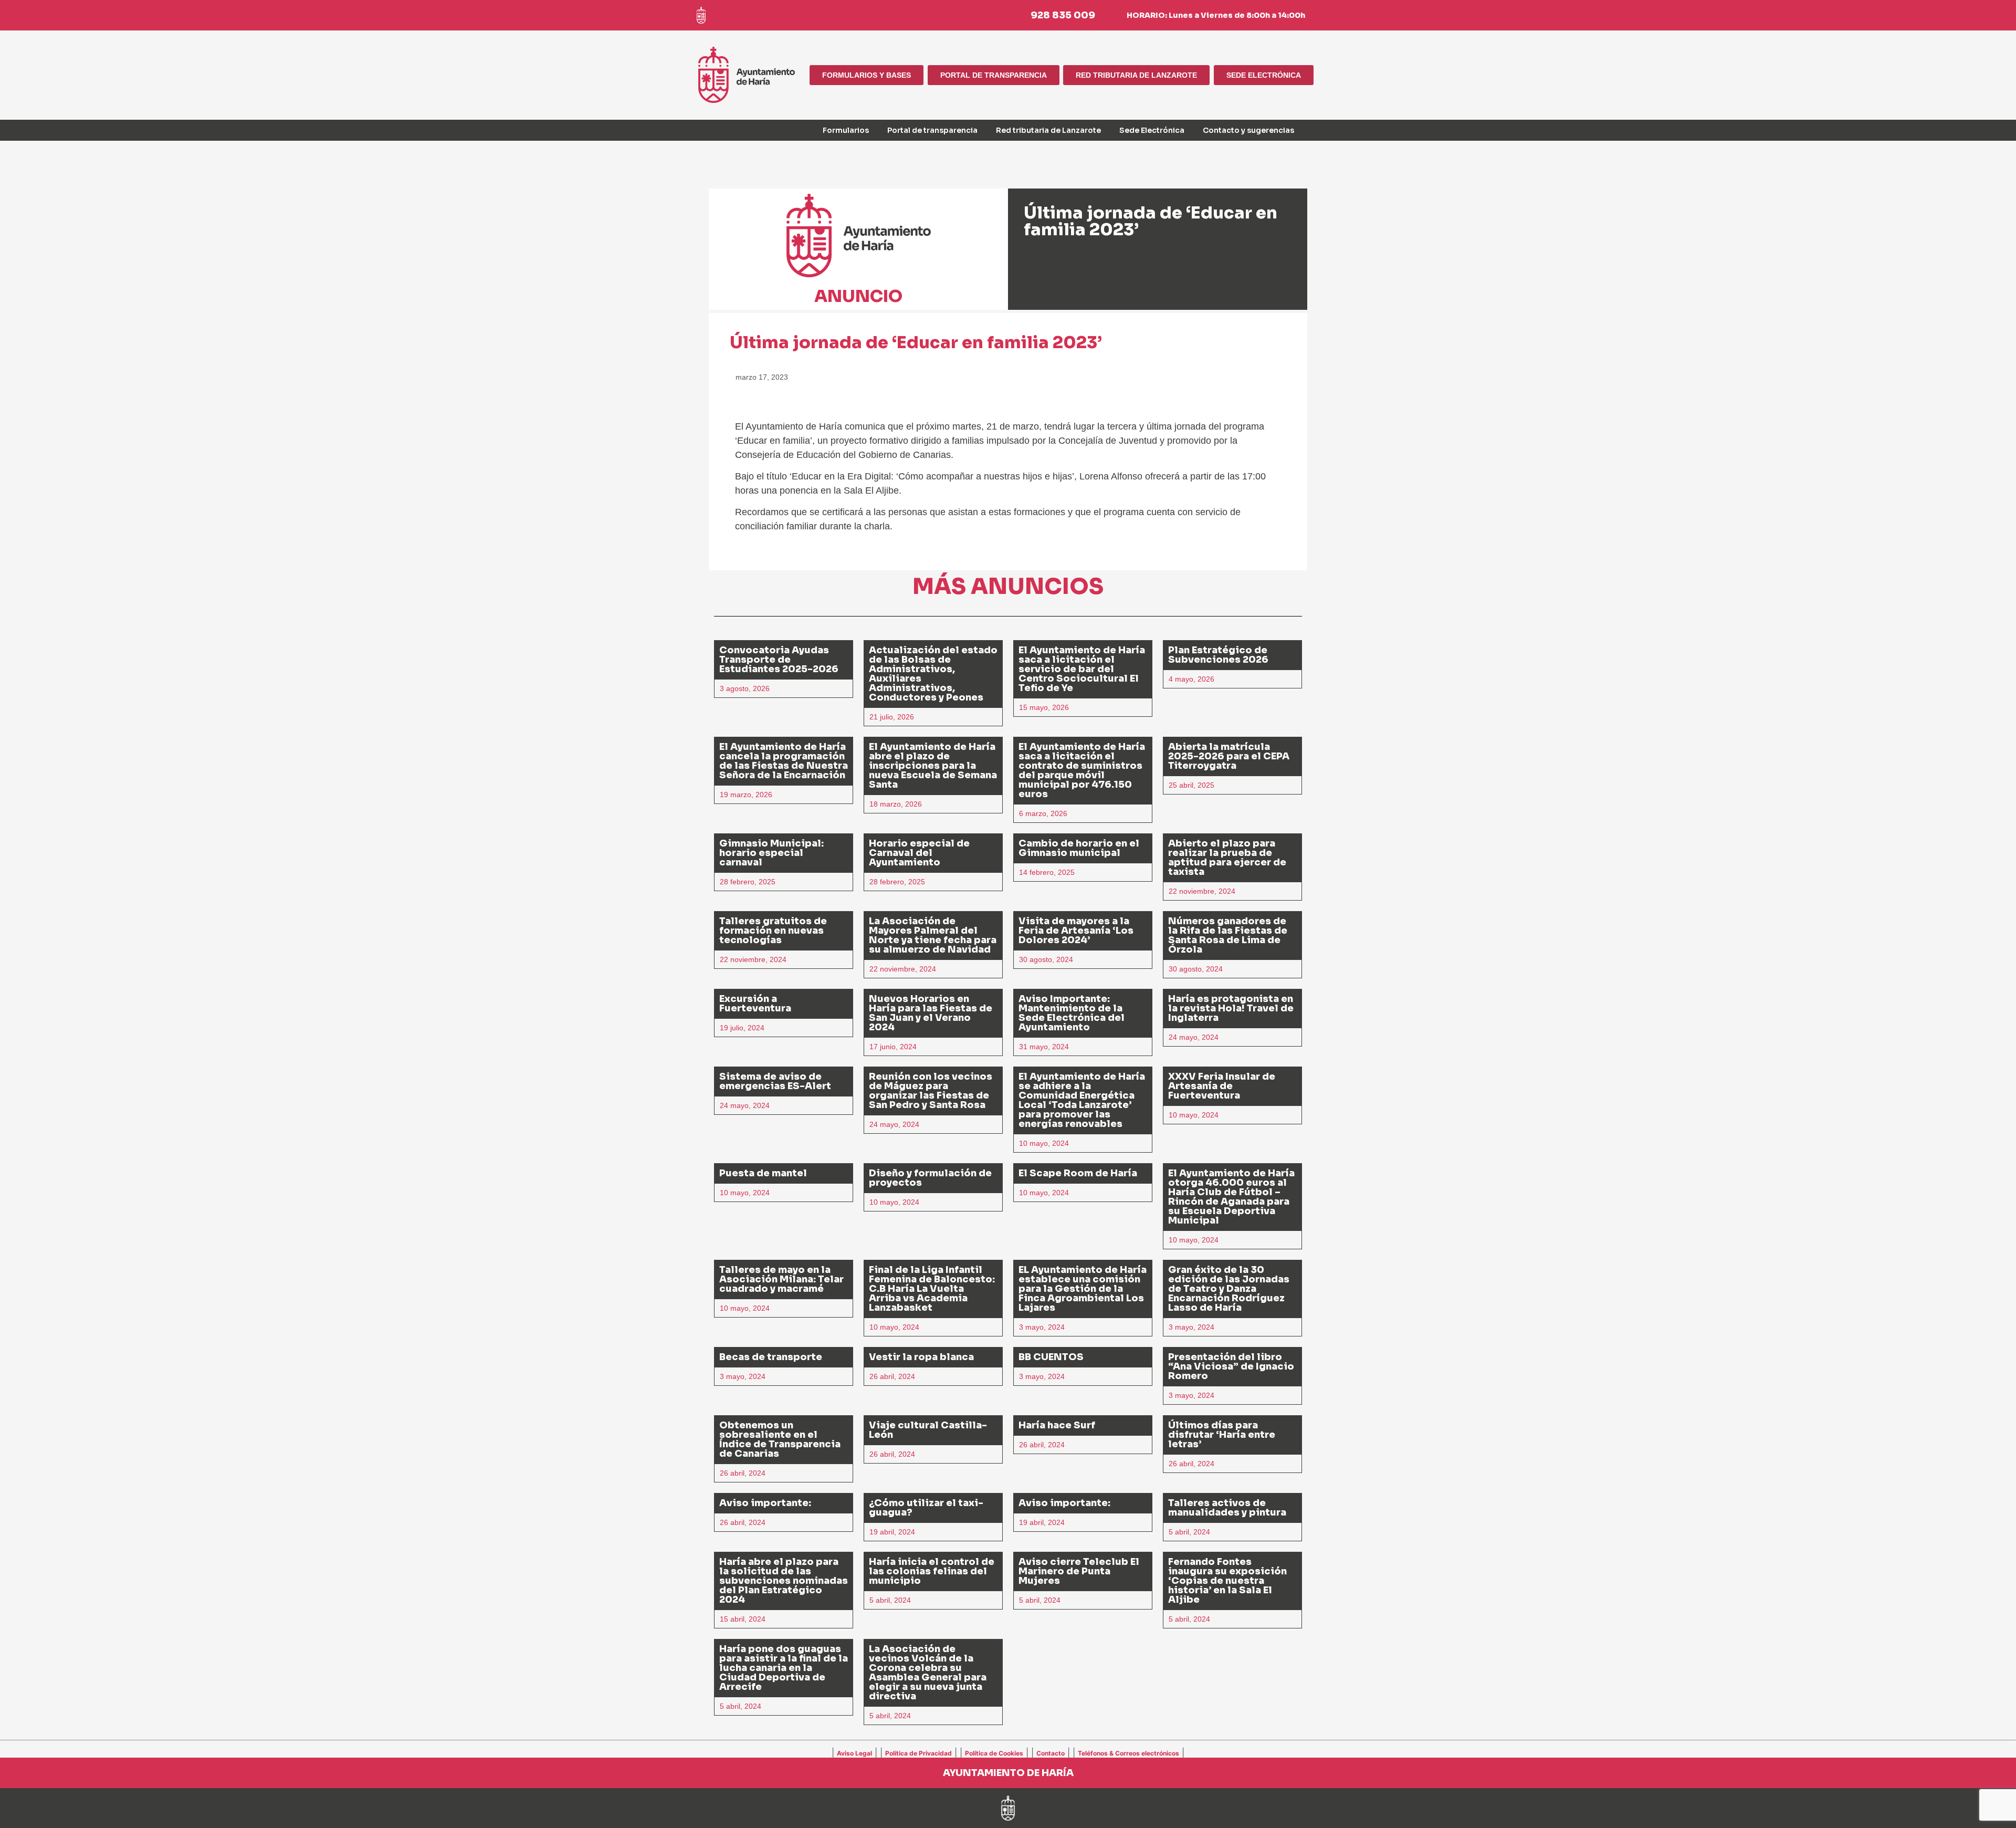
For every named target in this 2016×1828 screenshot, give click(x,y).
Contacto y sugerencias (1248, 130)
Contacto (1051, 1753)
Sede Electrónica (1152, 130)
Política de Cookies (994, 1753)
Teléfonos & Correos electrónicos (1128, 1753)
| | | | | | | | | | (1008, 1752)
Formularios (846, 130)
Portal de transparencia (932, 130)
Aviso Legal (854, 1753)
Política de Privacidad (918, 1753)
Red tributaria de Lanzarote (1048, 130)
